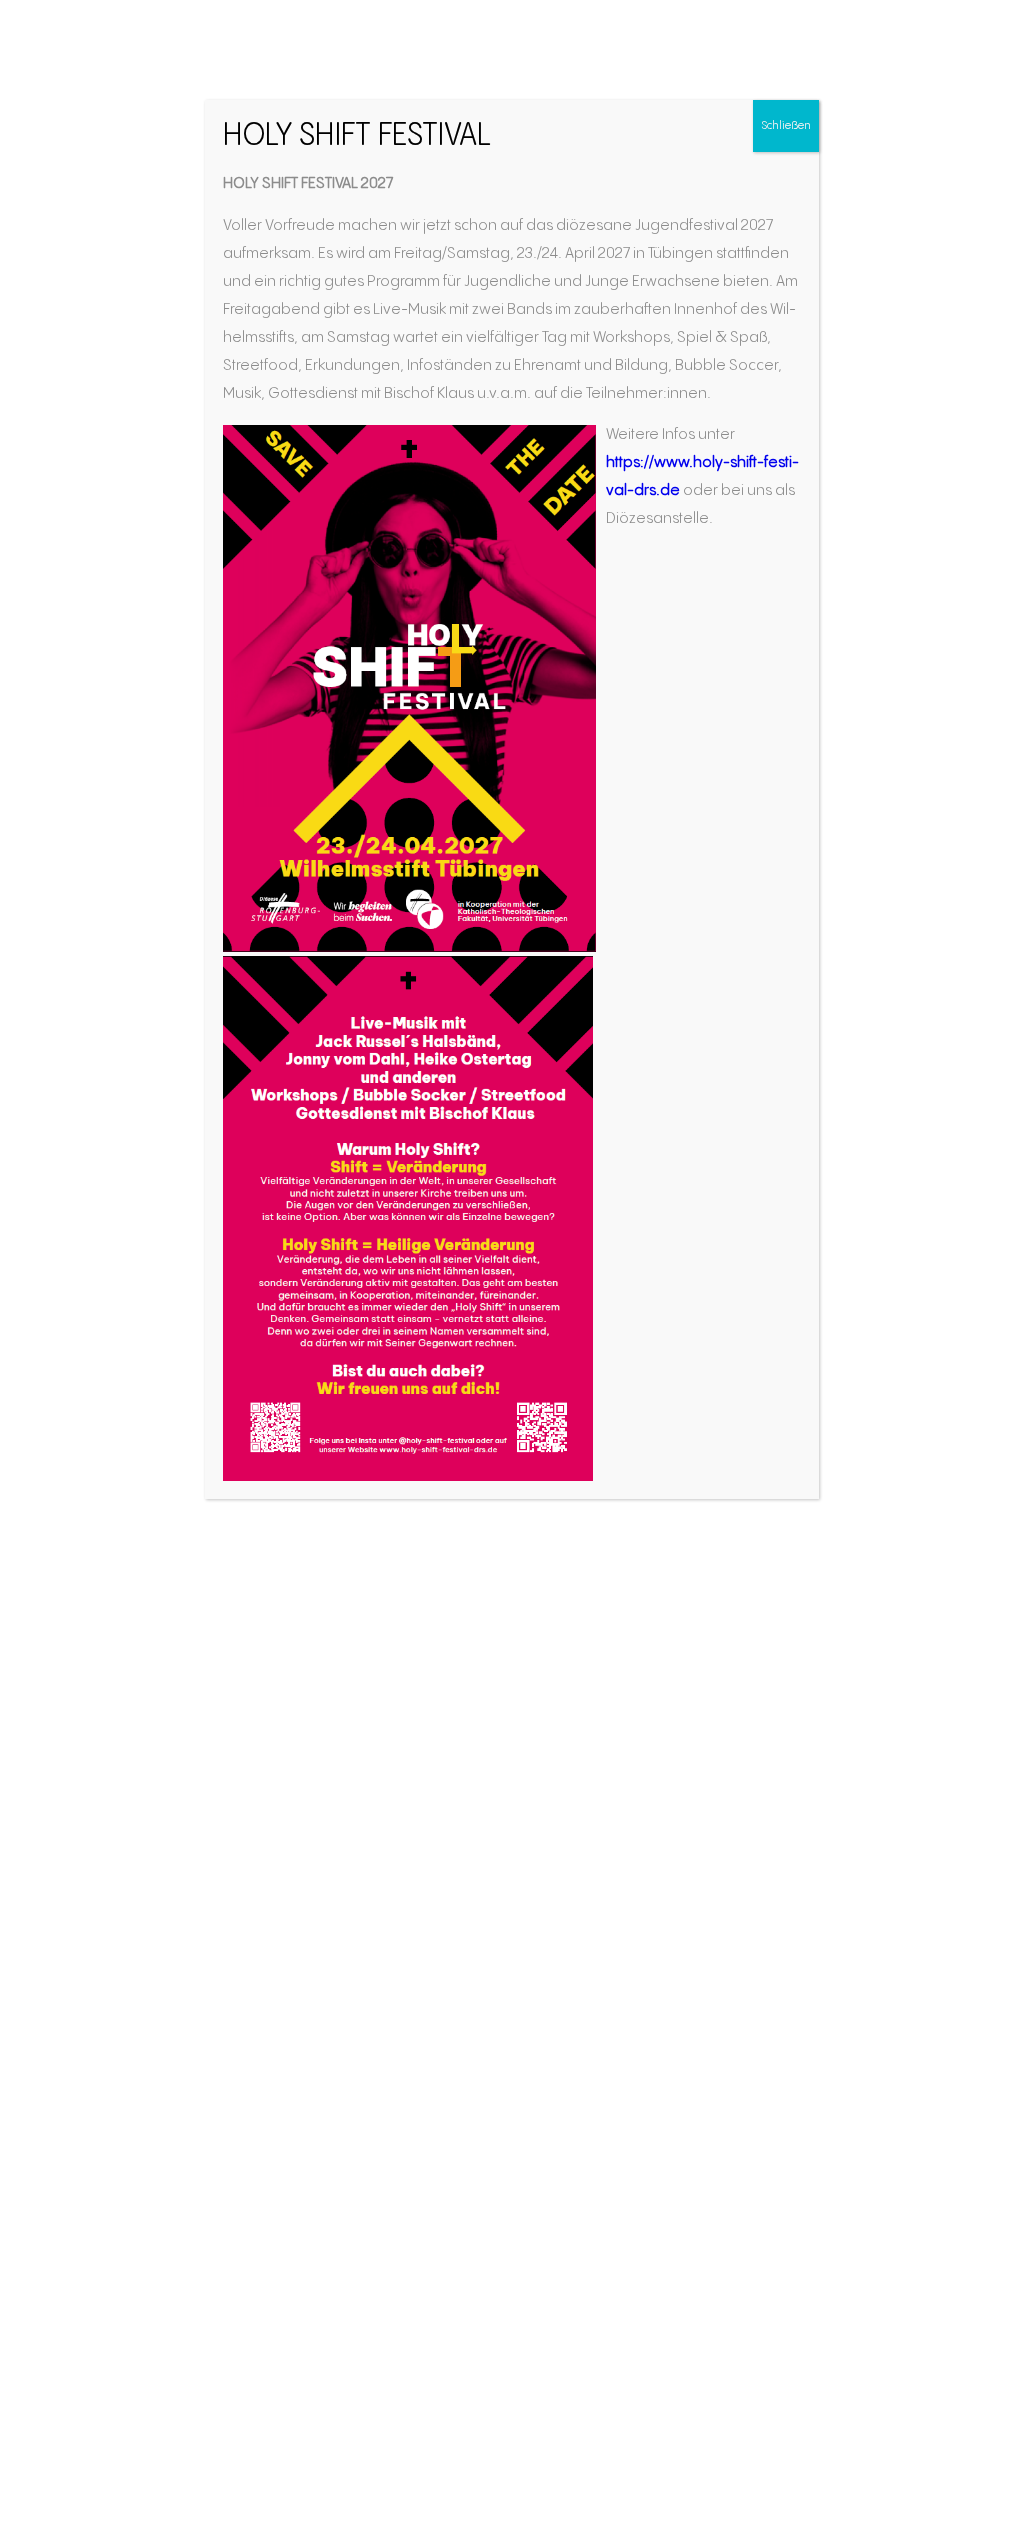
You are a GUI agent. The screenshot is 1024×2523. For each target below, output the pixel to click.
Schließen (786, 125)
